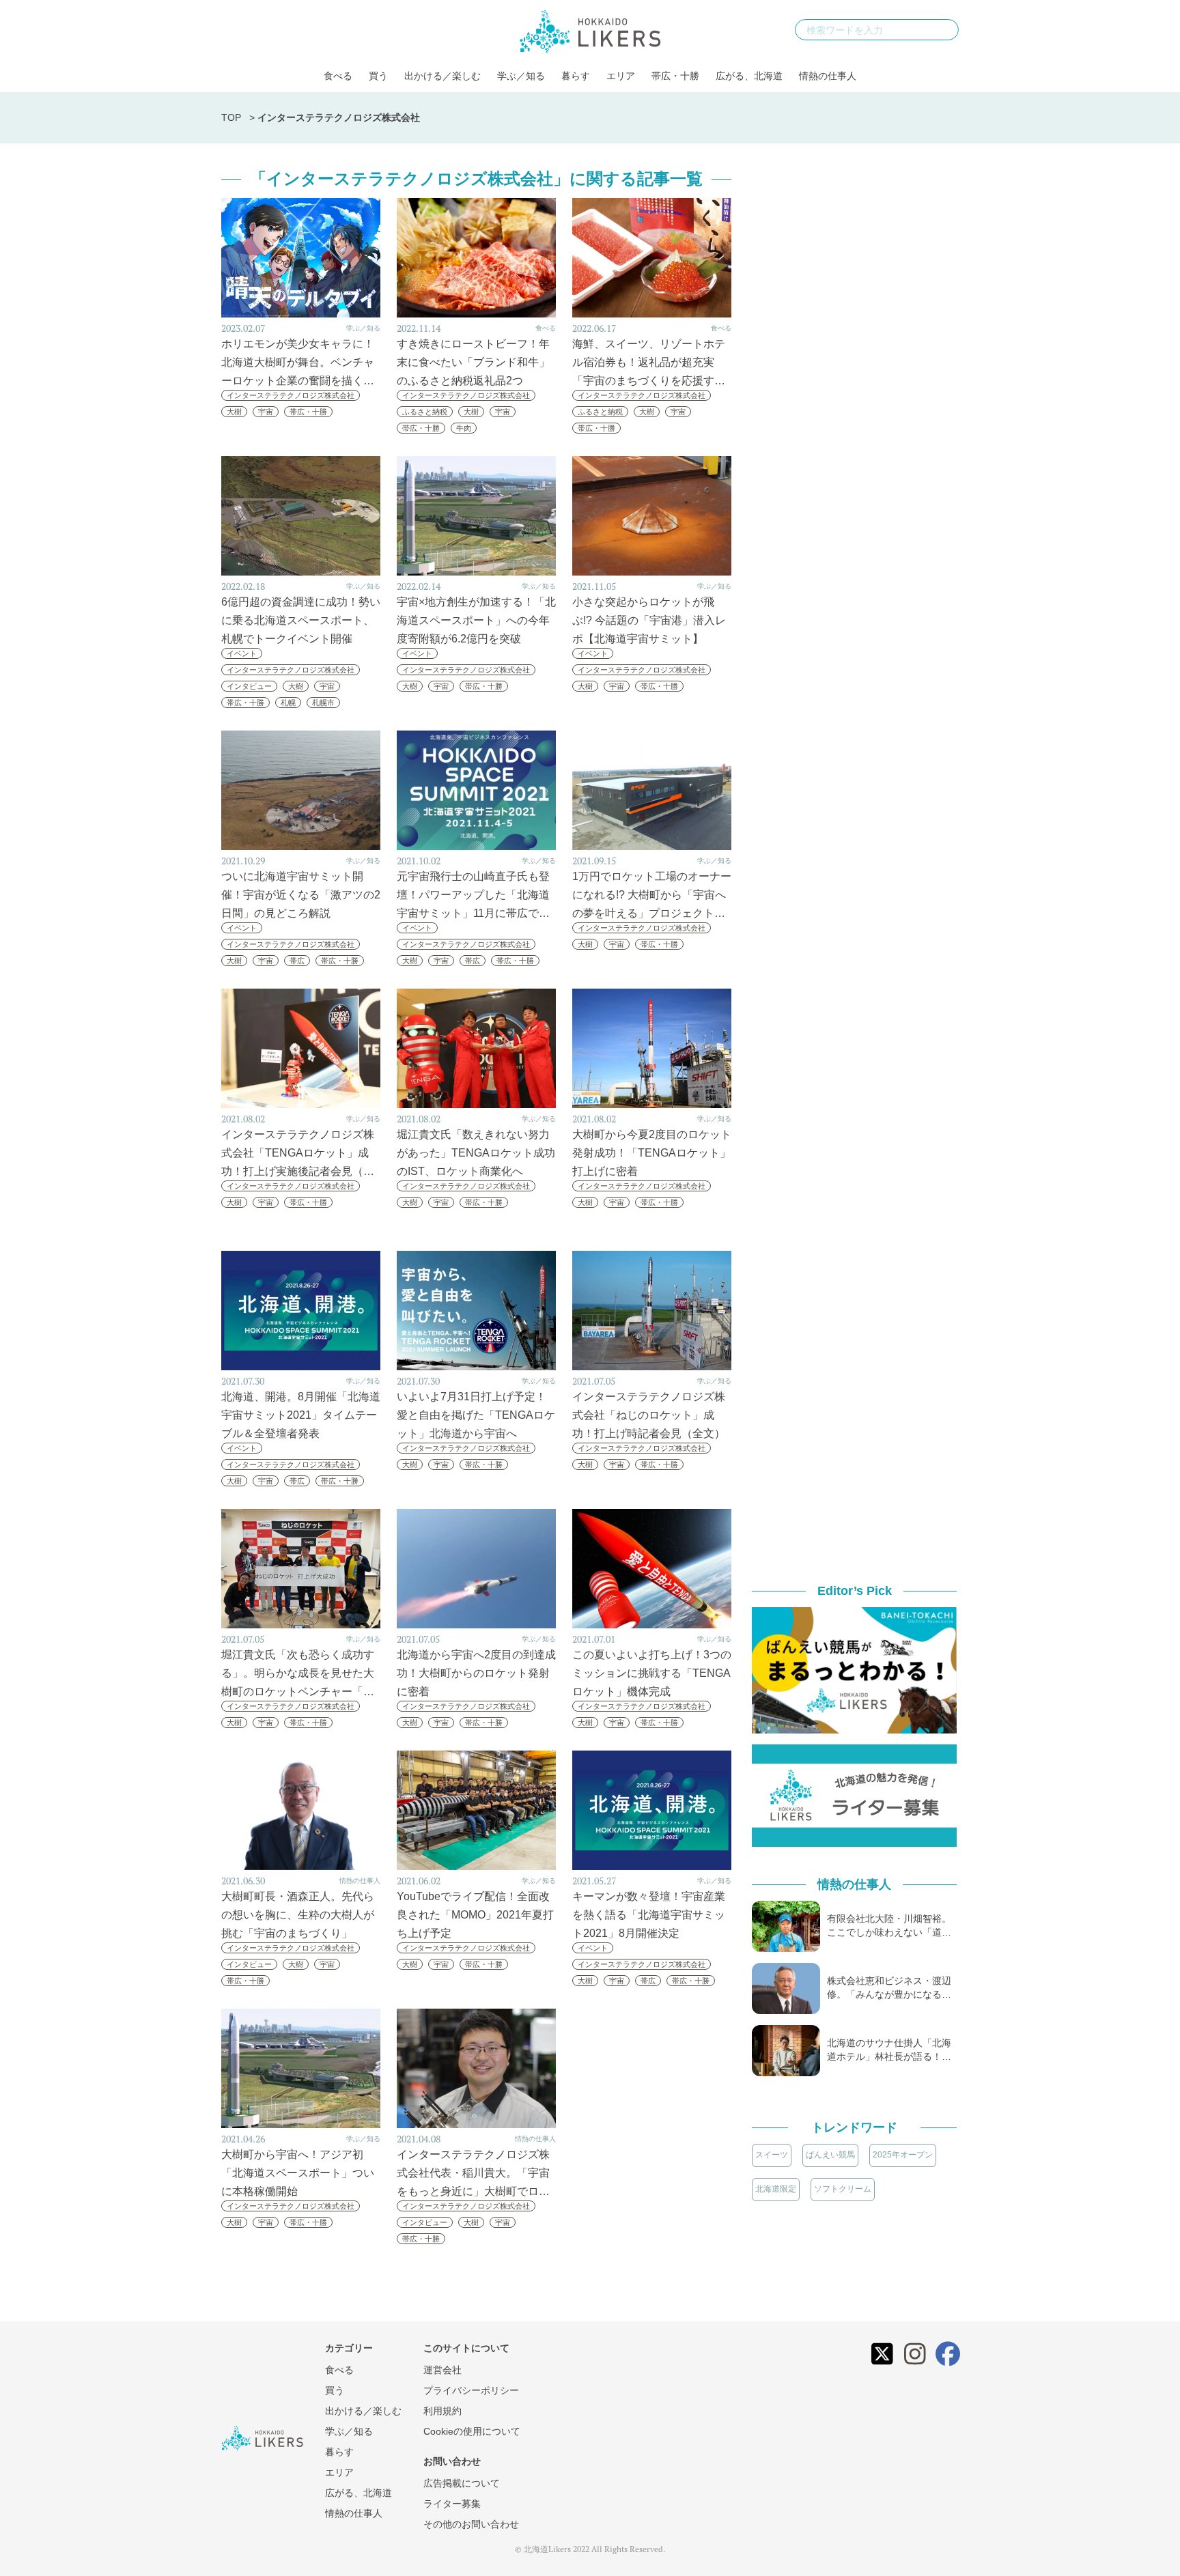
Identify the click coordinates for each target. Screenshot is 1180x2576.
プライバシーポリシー (471, 2390)
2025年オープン (903, 2155)
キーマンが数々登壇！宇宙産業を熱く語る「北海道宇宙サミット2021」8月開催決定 (649, 1915)
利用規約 (442, 2411)
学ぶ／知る (521, 76)
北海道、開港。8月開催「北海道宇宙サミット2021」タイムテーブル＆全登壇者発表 (301, 1415)
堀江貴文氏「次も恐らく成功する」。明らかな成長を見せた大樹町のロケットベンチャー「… (298, 1673)
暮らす (576, 76)
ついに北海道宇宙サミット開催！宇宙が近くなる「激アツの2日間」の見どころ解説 (301, 895)
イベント (242, 653)
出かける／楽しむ (442, 76)
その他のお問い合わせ (471, 2524)
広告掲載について (462, 2483)
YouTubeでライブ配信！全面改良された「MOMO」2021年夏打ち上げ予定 (475, 1915)
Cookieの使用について (472, 2431)
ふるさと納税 (425, 412)
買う (378, 76)
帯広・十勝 (675, 76)
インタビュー (249, 686)
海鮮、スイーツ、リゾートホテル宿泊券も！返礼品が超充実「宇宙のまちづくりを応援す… (649, 362)
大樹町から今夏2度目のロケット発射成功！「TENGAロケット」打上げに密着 (652, 1153)
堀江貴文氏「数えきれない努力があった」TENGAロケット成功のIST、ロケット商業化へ (476, 1153)
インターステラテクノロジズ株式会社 (291, 395)
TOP (231, 117)
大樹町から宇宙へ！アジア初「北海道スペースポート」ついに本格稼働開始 (298, 2173)
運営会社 (442, 2370)
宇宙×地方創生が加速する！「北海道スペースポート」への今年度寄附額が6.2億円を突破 (476, 620)
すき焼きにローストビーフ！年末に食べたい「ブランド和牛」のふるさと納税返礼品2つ (473, 362)
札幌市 (323, 703)
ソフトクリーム (843, 2189)
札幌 (288, 703)
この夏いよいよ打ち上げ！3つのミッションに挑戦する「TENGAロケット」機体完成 (652, 1673)
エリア (621, 76)
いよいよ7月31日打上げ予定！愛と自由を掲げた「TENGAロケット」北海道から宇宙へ (476, 1415)
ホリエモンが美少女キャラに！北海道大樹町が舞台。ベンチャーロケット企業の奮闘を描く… (298, 362)
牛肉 (464, 428)
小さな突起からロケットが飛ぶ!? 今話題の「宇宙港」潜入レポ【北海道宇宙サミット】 (649, 620)
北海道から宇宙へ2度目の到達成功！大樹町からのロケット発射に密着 (476, 1673)
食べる (338, 76)
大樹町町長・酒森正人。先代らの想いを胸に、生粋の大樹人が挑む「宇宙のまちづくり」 (298, 1915)
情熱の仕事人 (828, 76)
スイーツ (772, 2155)
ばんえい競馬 (830, 2155)
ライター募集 (452, 2504)
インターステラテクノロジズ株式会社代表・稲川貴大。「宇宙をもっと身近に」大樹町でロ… (473, 2173)
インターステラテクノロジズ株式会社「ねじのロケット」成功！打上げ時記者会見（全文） (649, 1415)
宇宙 (266, 412)
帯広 (297, 961)
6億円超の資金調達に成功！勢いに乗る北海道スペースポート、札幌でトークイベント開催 (301, 620)
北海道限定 (776, 2189)
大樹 (234, 412)
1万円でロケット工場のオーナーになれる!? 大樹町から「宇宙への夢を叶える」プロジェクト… (652, 895)
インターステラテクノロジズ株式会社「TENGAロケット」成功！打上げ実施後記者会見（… (298, 1153)
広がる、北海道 (749, 76)
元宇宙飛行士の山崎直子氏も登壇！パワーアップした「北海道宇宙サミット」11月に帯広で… (473, 895)
